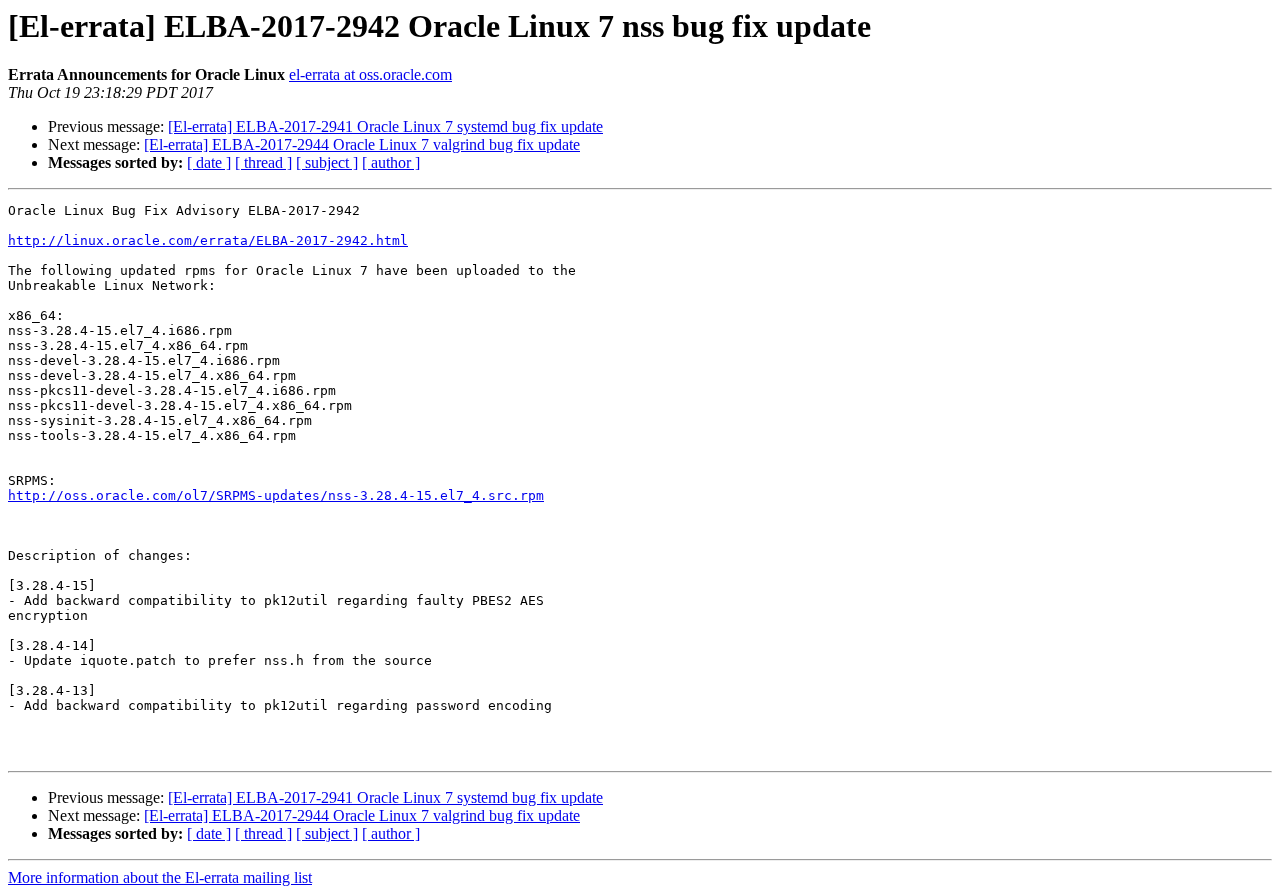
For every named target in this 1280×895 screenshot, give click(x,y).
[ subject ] (327, 162)
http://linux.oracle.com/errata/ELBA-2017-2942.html (208, 240)
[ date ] (209, 162)
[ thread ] (263, 162)
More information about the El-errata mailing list (160, 877)
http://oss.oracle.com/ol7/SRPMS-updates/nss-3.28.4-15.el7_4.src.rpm (276, 495)
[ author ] (391, 162)
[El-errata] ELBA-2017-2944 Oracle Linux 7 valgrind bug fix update (362, 144)
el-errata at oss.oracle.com (370, 74)
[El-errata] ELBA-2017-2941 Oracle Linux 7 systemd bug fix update (385, 126)
